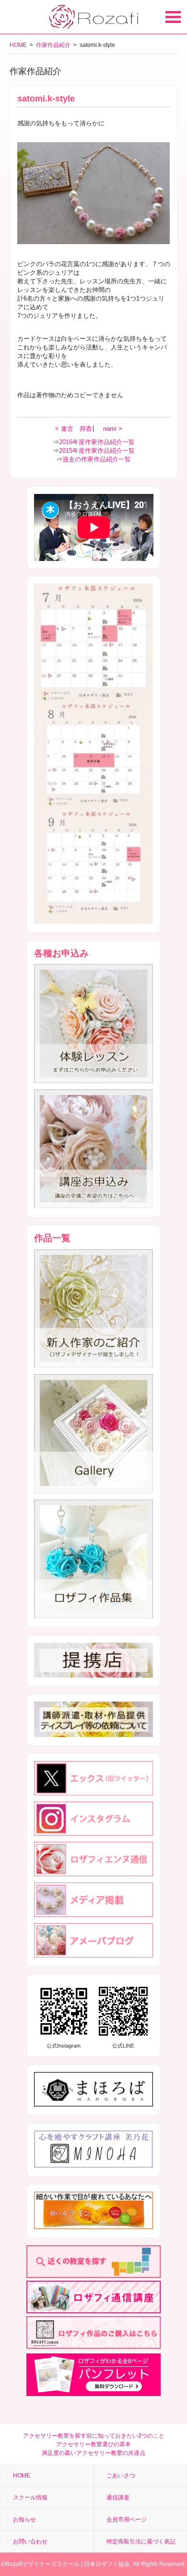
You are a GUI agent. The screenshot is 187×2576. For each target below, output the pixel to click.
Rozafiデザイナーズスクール (42, 2564)
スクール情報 (30, 2498)
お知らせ (24, 2520)
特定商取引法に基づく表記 (141, 2542)
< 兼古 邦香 (75, 429)
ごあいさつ (121, 2475)
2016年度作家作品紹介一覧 (97, 442)
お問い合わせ (30, 2542)
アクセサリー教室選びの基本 (93, 2444)
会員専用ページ (127, 2520)
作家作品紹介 (53, 45)
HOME (18, 45)
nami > (113, 429)
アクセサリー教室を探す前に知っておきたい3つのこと (94, 2436)
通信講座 (118, 2498)
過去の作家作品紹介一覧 (97, 459)
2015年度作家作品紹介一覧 (97, 451)
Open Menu (173, 17)
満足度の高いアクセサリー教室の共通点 (93, 2453)
